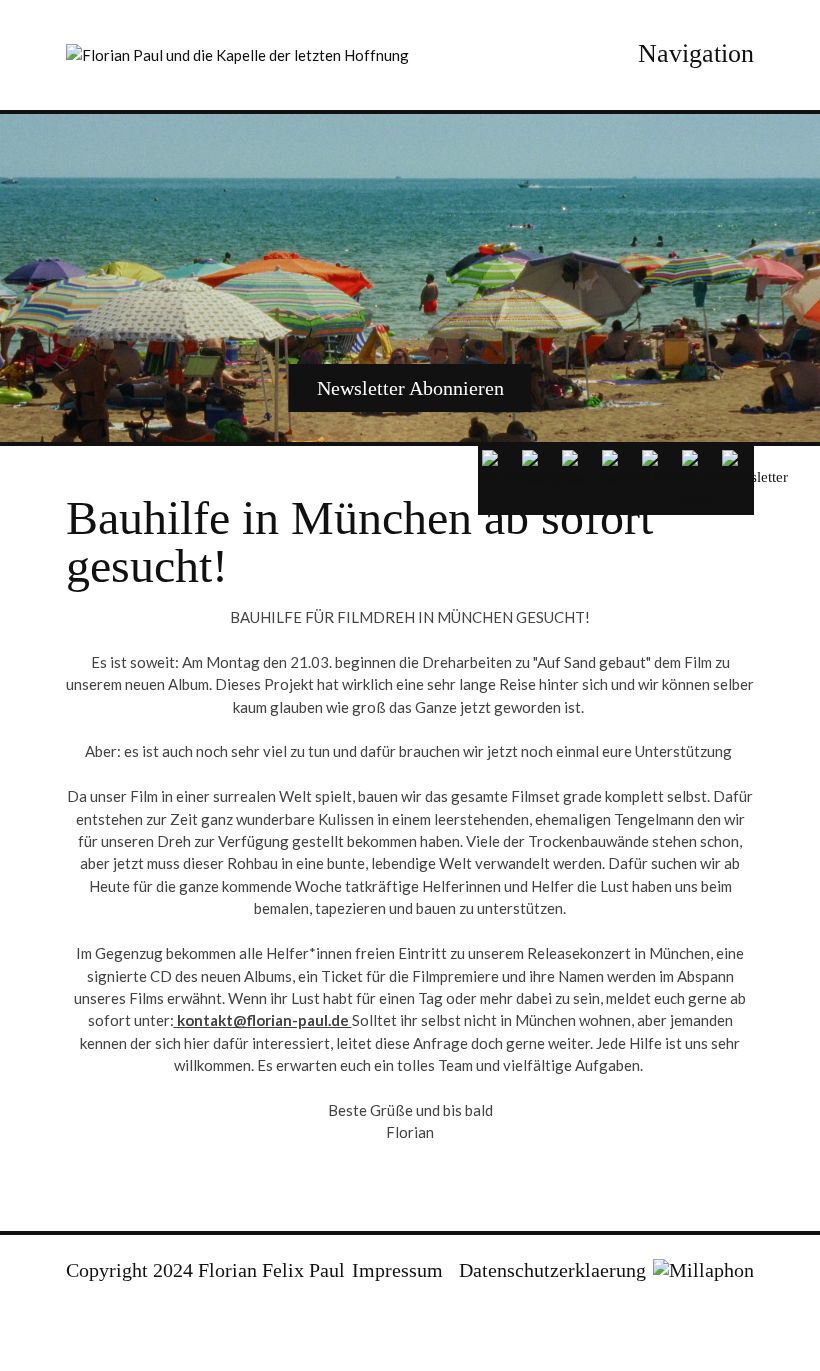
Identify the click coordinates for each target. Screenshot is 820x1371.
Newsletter (410, 388)
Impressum (397, 1270)
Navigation (696, 54)
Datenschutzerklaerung (552, 1270)
